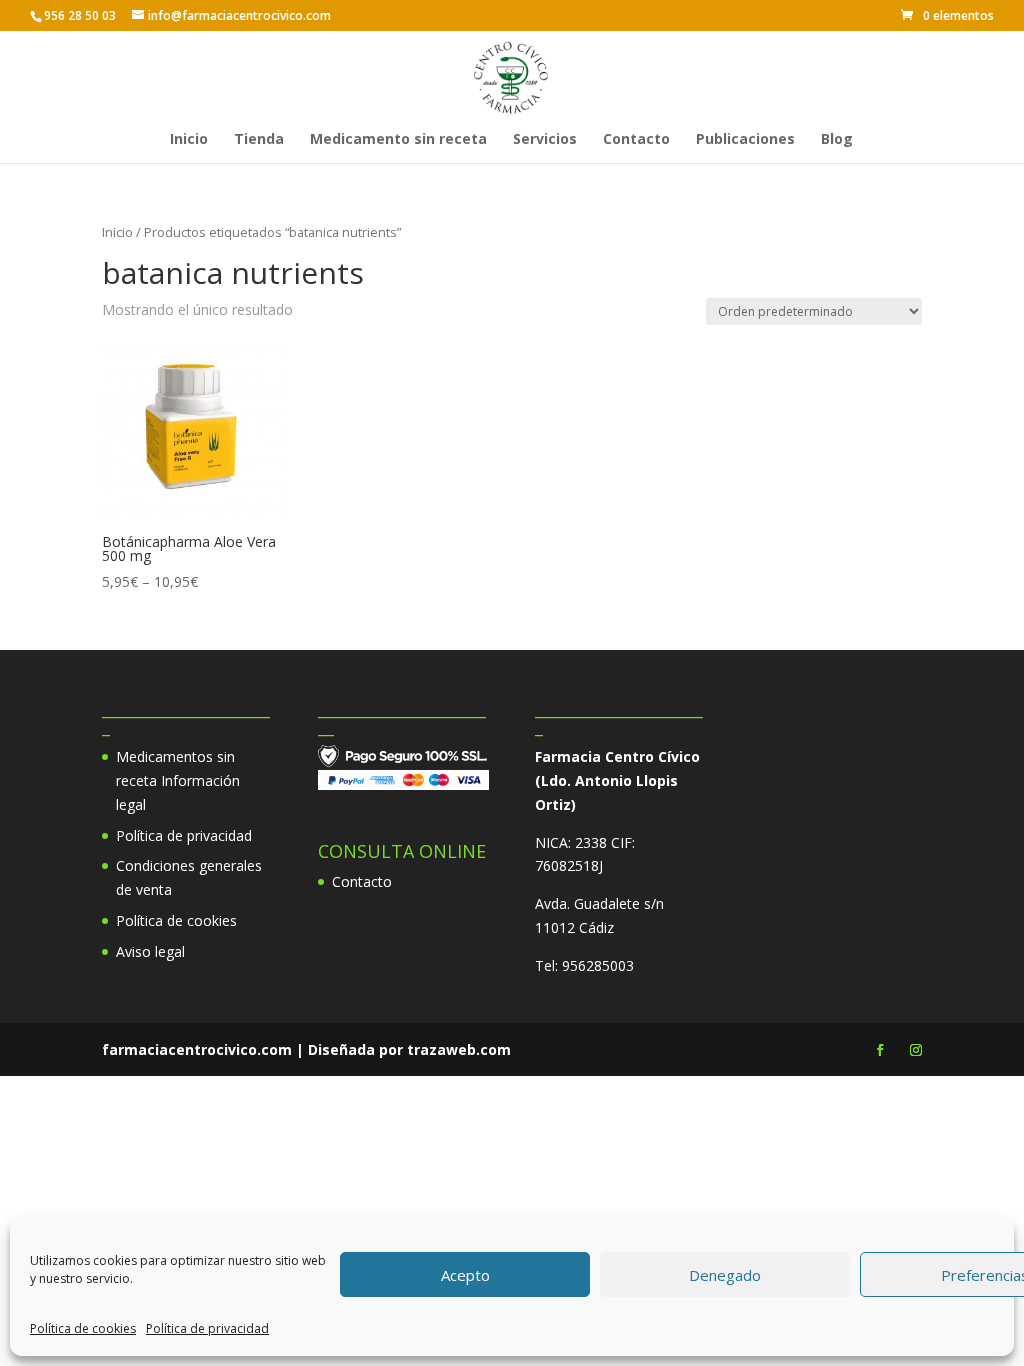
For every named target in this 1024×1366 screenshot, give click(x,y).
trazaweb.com (459, 1049)
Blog (837, 140)
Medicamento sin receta (398, 140)
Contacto (636, 140)
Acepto (465, 1275)
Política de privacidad (207, 1328)
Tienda (259, 140)
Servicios (545, 140)
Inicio (189, 140)
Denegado (725, 1275)
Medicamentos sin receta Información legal (178, 780)
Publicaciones (745, 140)
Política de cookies (83, 1328)
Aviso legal (150, 951)
